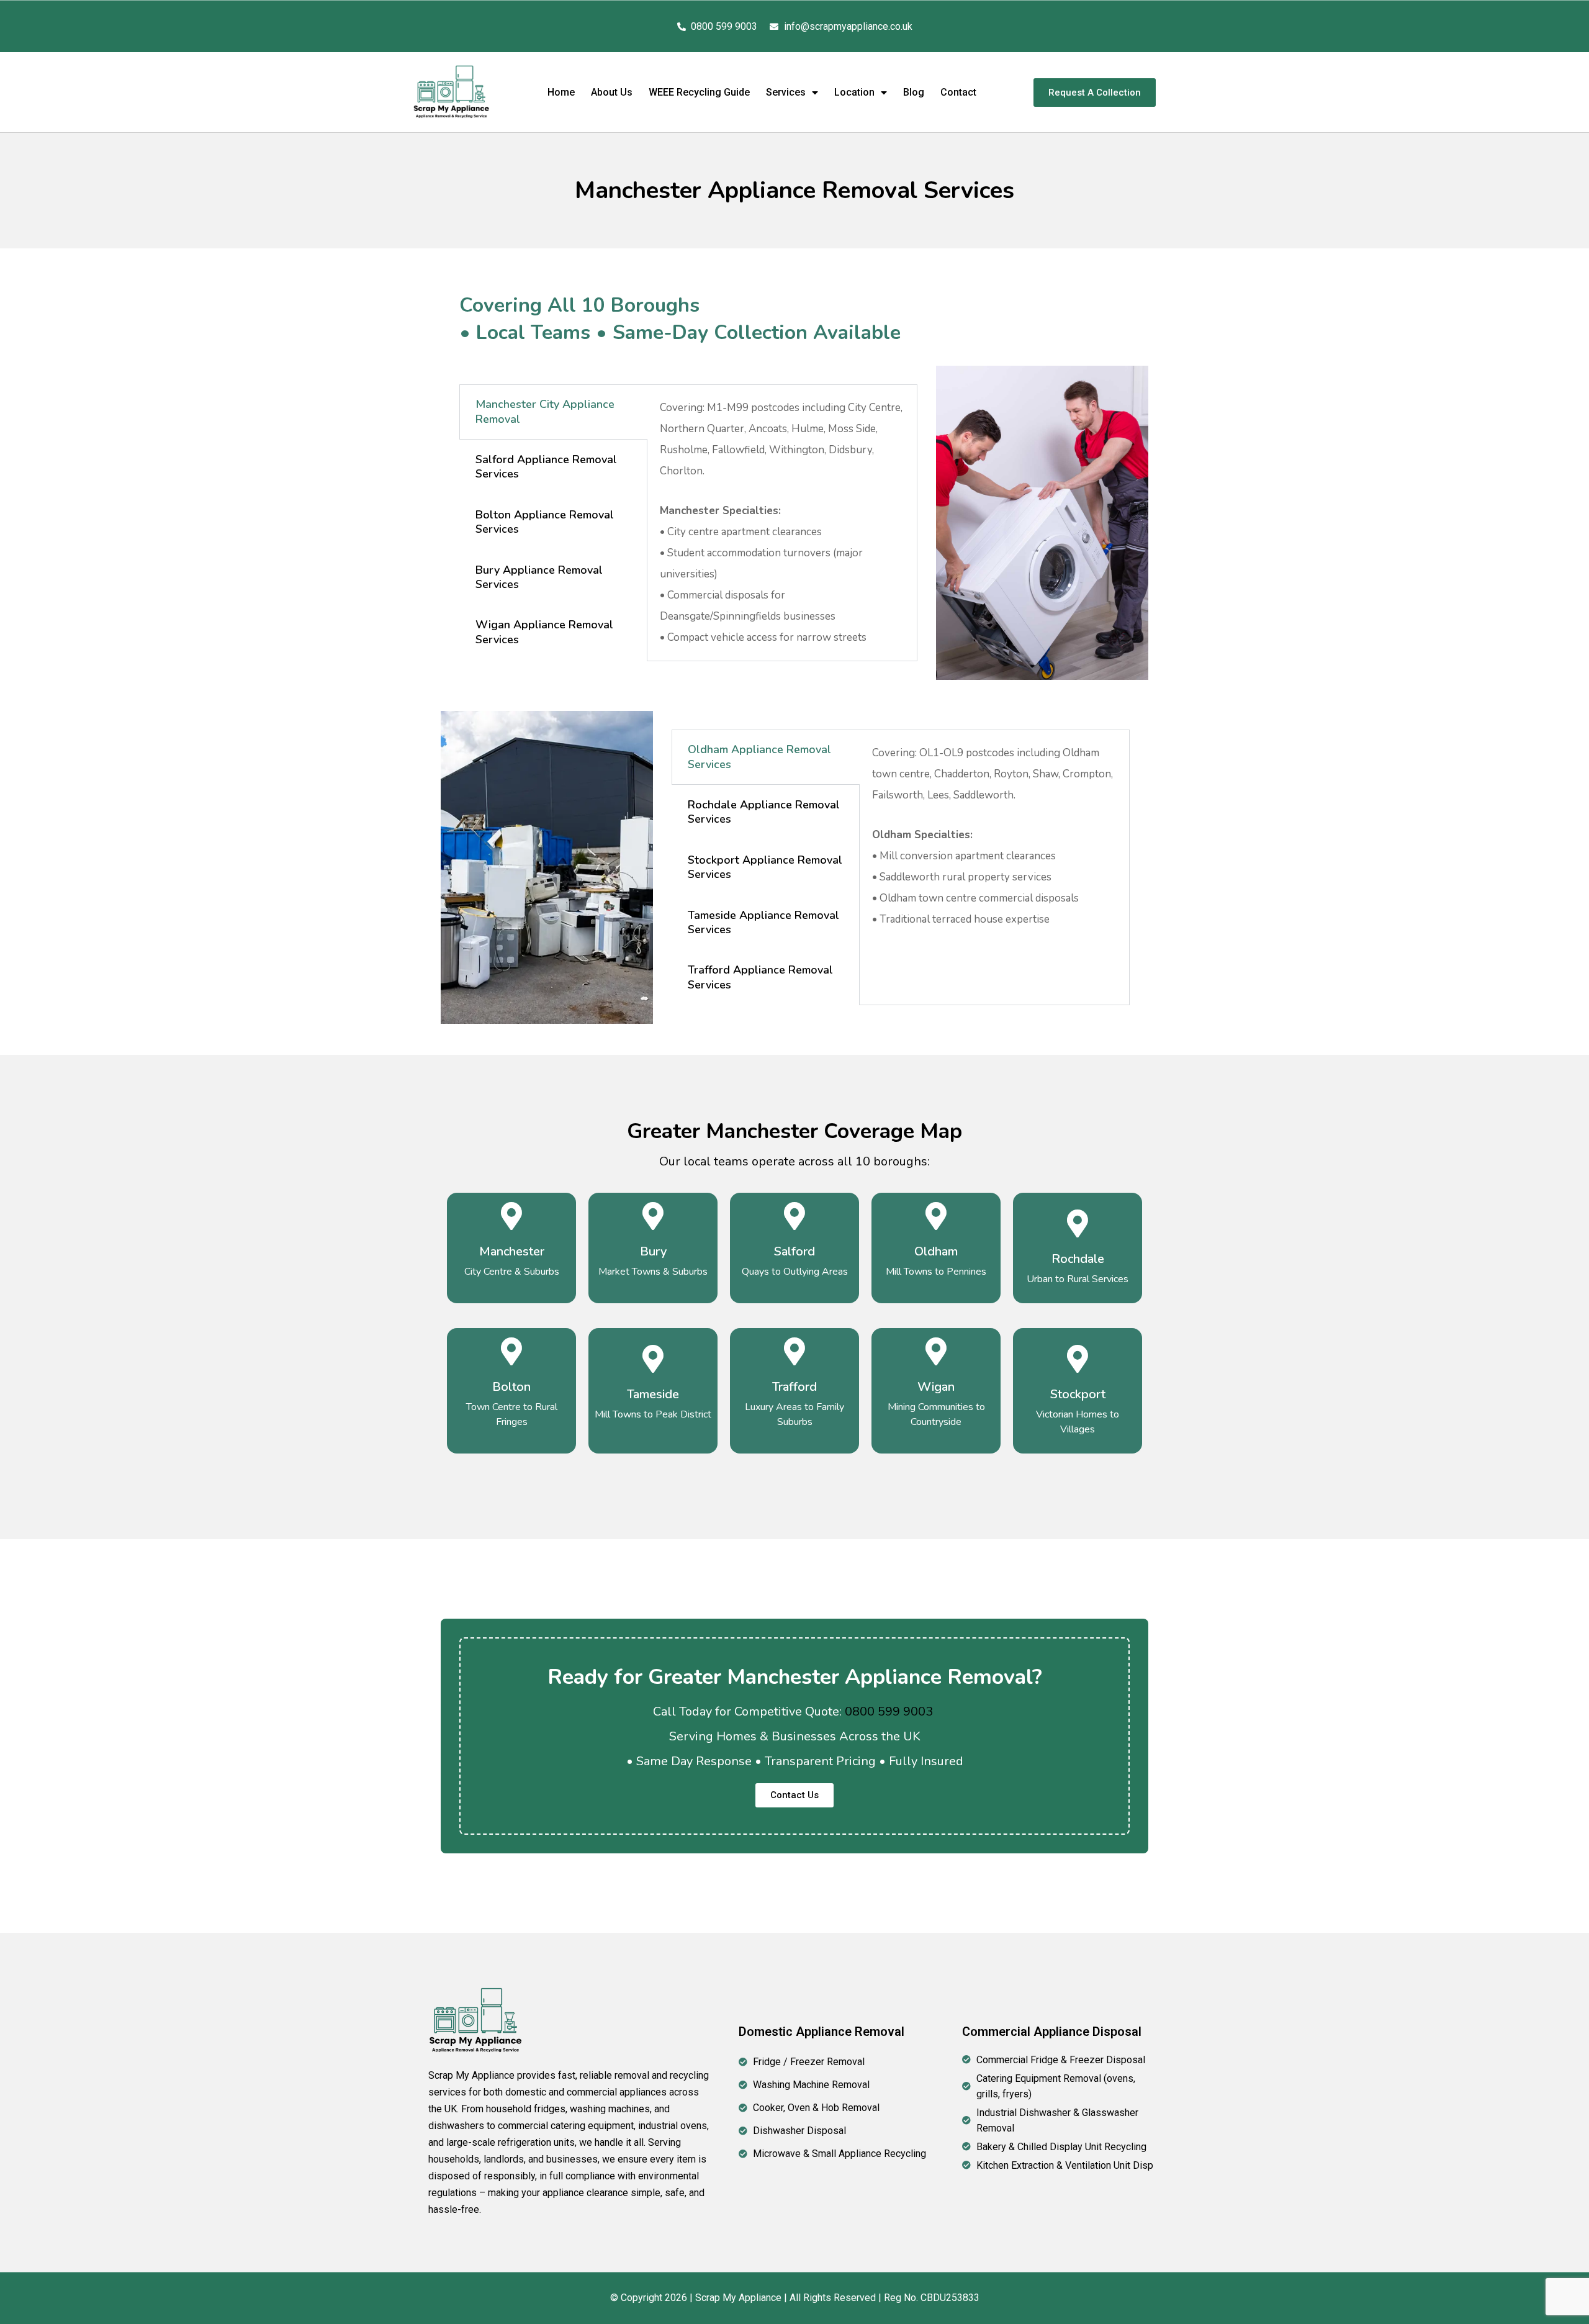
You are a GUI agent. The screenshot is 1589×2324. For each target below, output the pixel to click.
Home (561, 92)
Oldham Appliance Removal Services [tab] (759, 757)
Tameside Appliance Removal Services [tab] (763, 922)
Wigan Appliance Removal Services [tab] (544, 632)
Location (854, 92)
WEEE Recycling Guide (699, 92)
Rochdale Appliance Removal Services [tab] (764, 812)
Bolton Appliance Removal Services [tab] (545, 522)
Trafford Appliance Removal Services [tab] (760, 977)
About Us (612, 92)
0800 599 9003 (889, 1711)
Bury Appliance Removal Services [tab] (539, 577)
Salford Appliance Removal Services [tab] (546, 467)
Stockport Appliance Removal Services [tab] (765, 867)
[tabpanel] (782, 523)
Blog (914, 92)
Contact (958, 92)
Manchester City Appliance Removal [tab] (545, 411)
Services (786, 92)
